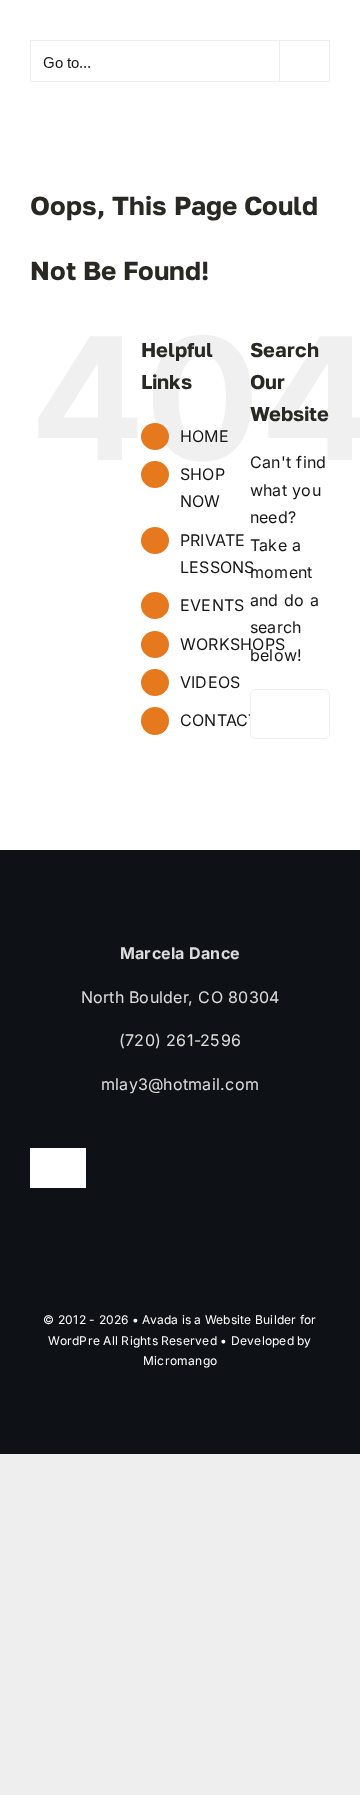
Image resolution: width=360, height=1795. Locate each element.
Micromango (180, 1360)
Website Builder (251, 1319)
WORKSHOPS (232, 644)
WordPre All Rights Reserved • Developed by (179, 1340)
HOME (204, 436)
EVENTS (212, 605)
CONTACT (219, 720)
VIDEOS (210, 682)
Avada (160, 1319)
